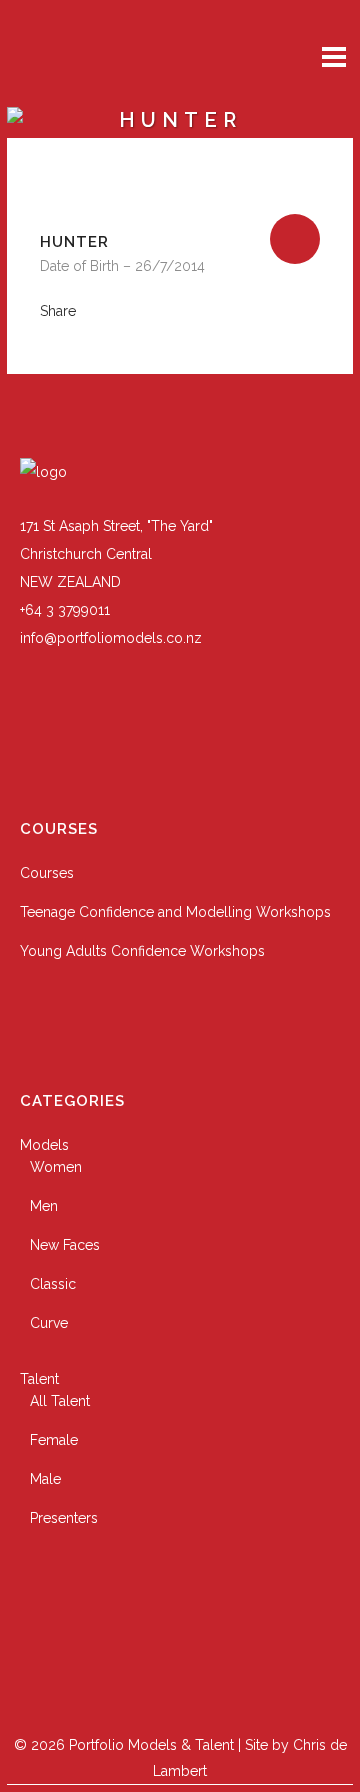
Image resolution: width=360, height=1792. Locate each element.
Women (56, 1167)
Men (44, 1206)
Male (45, 1479)
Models (44, 1145)
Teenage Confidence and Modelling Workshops (175, 912)
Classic (53, 1284)
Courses (47, 873)
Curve (49, 1323)
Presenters (64, 1518)
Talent (39, 1379)
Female (54, 1440)
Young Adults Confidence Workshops (142, 951)
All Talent (60, 1401)
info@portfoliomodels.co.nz (111, 638)
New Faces (65, 1245)
